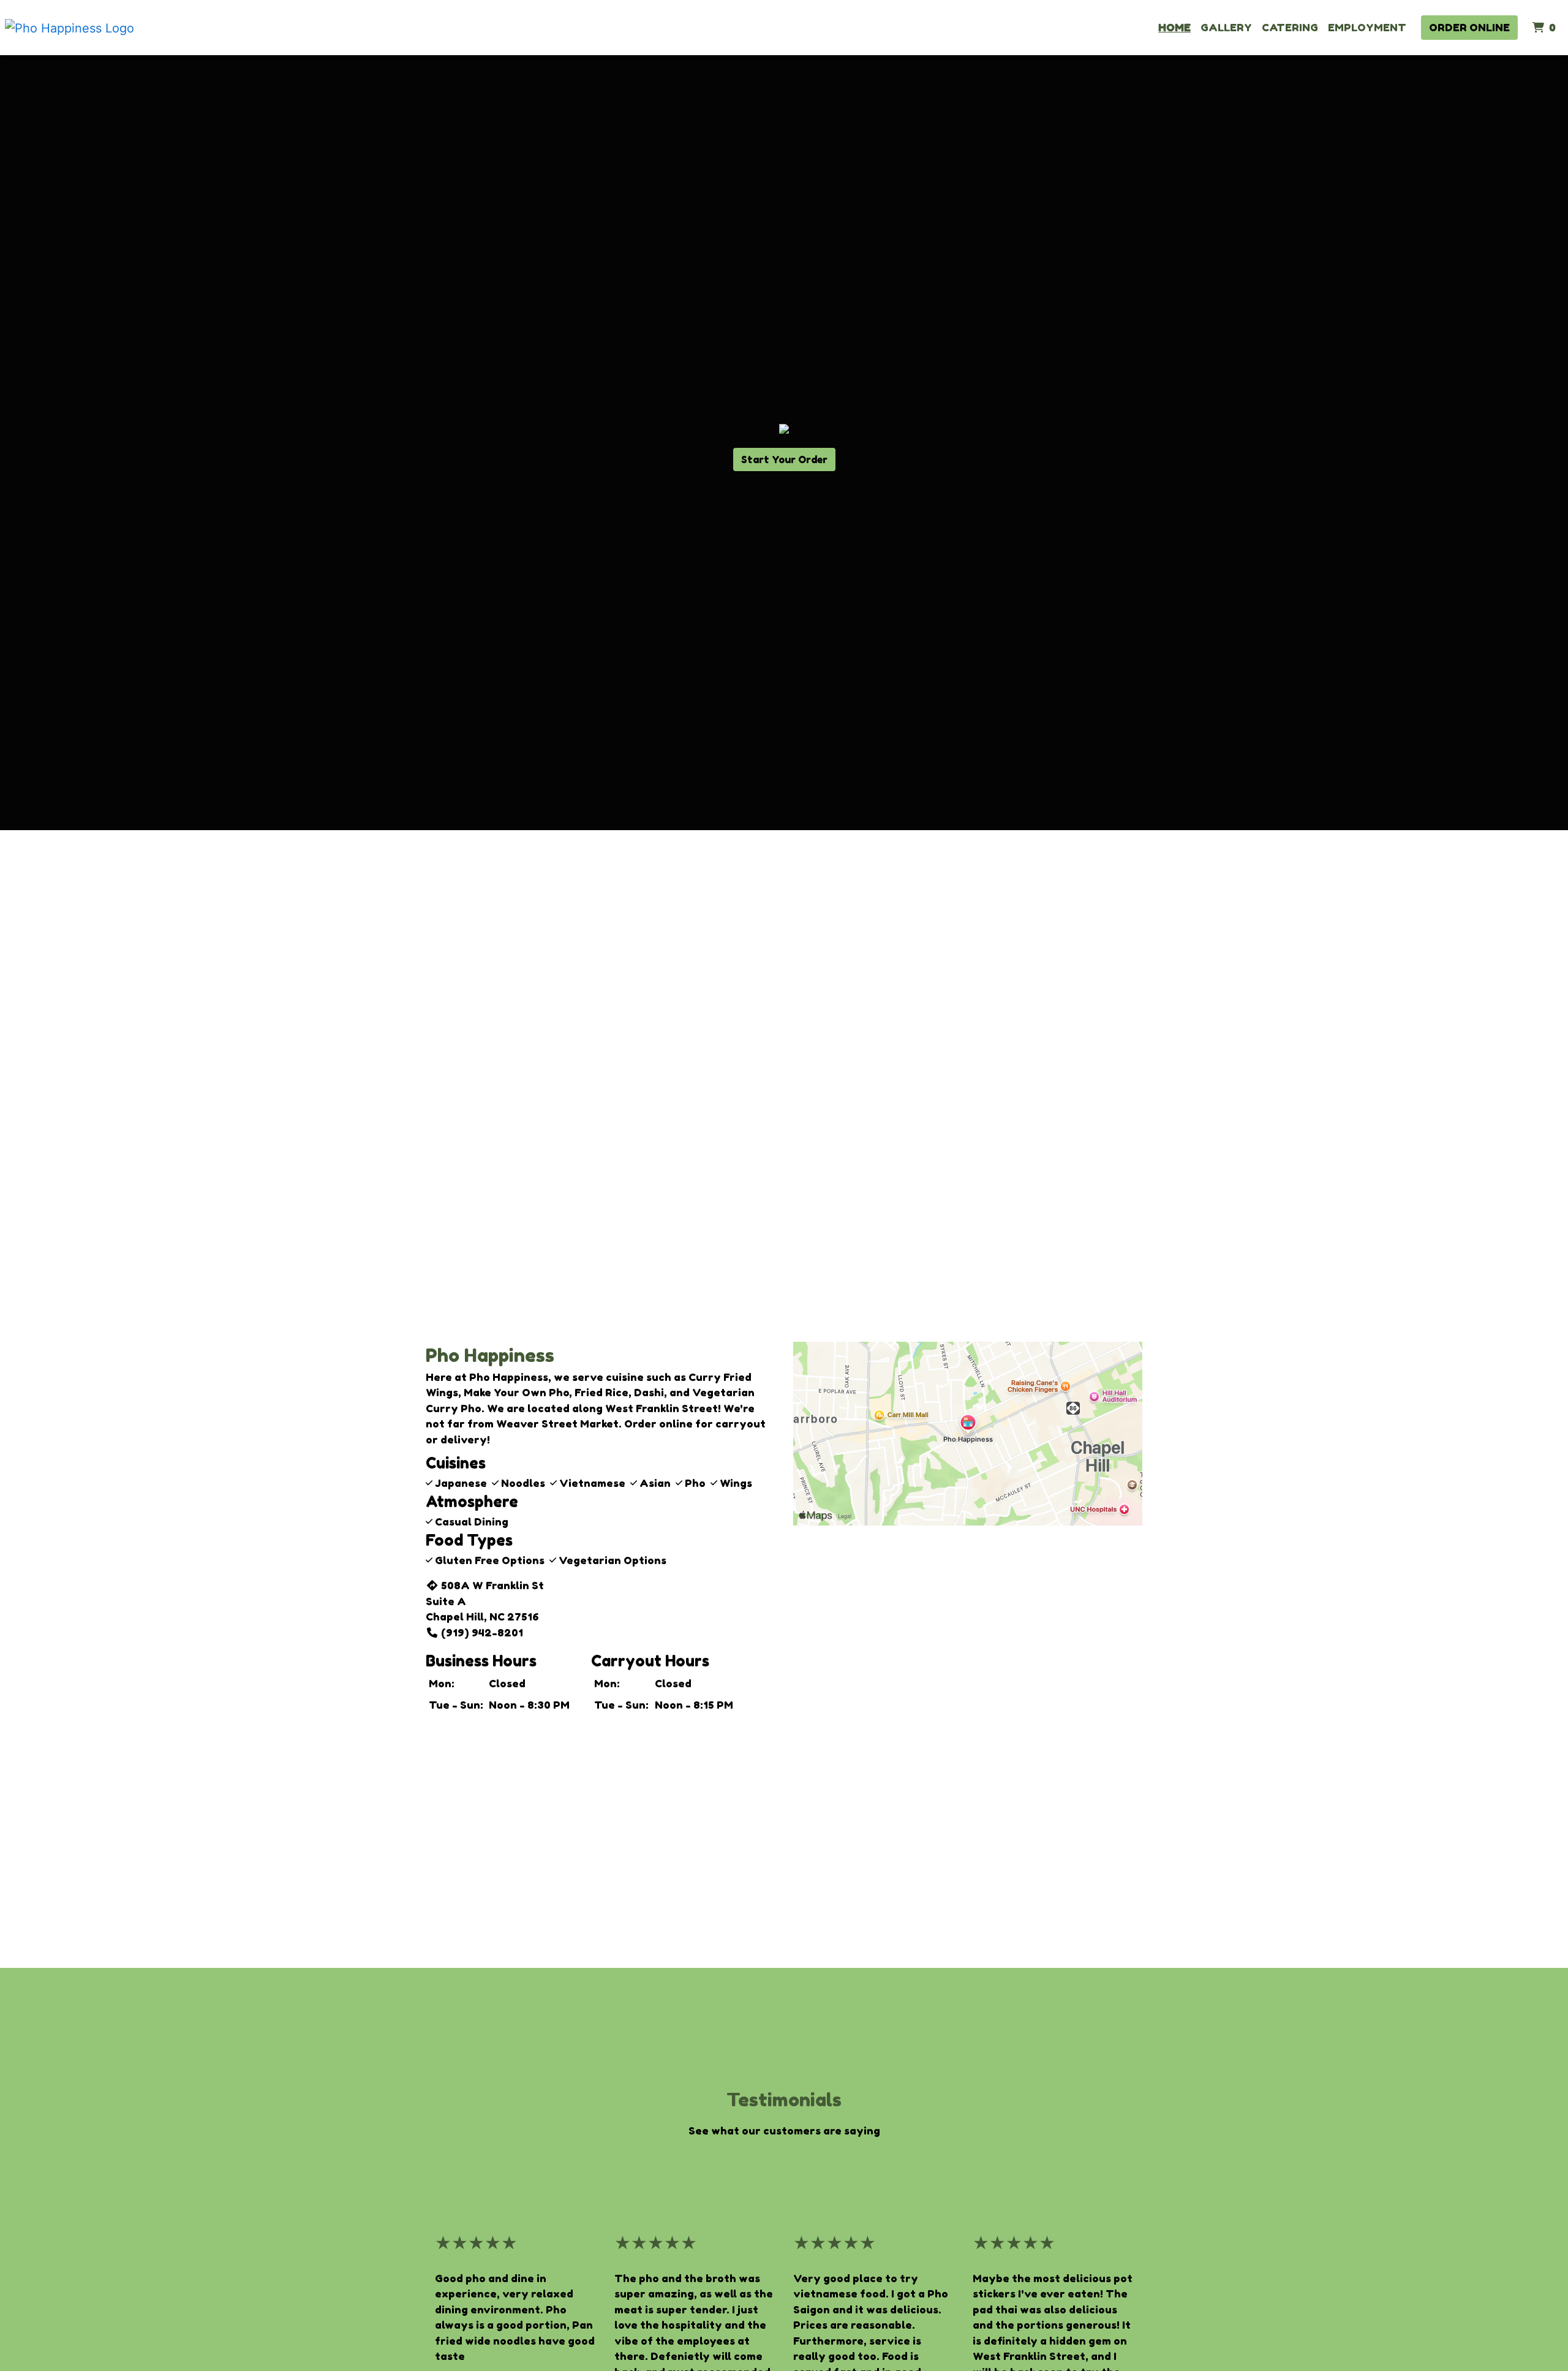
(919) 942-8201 (482, 1632)
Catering (1290, 27)
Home (1174, 27)
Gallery (1226, 27)
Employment (1367, 27)
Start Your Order (784, 459)
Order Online (1469, 27)
